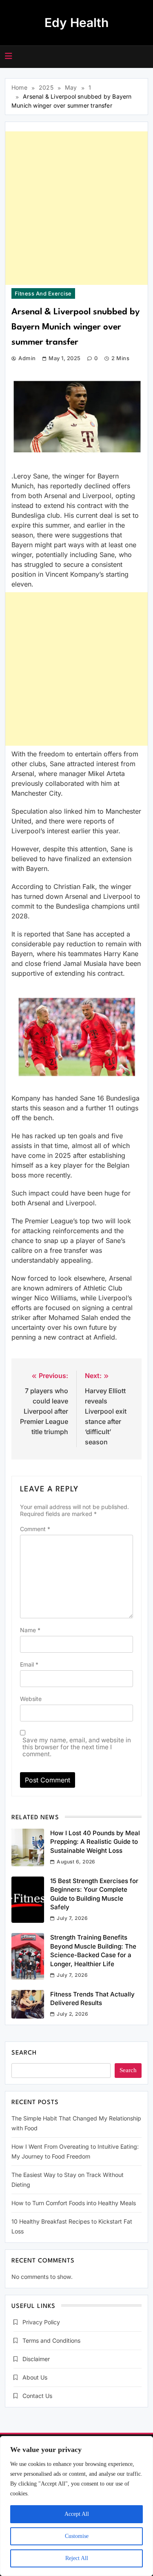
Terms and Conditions (51, 2340)
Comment (35, 1529)
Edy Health (76, 23)
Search (24, 2053)
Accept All (77, 2514)
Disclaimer (36, 2359)
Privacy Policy (41, 2322)
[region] (76, 2506)
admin (27, 358)
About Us (35, 2377)
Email (29, 1664)
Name (30, 1630)
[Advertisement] (76, 208)
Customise (77, 2536)
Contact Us (37, 2396)
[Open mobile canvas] (9, 56)
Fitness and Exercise (43, 293)
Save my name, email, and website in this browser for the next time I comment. (77, 1747)
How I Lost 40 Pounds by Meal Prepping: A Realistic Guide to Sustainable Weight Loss (95, 1842)
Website (31, 1699)
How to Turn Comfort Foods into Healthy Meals (74, 2203)
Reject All (77, 2558)
